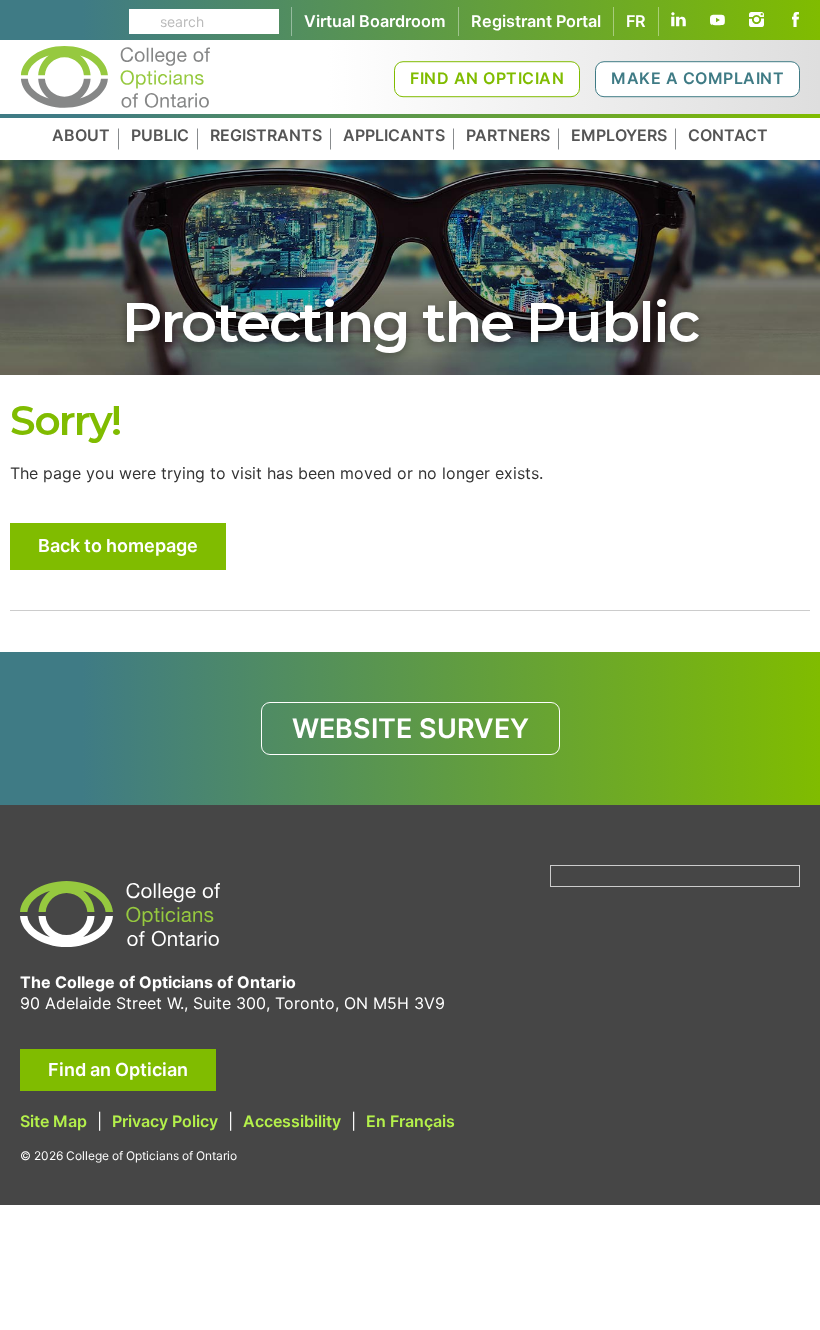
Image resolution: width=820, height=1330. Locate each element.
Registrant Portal (536, 21)
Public (160, 135)
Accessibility (292, 1121)
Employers (619, 135)
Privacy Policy (165, 1121)
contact (728, 135)
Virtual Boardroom (375, 21)
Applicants (394, 135)
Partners (508, 135)
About (81, 135)
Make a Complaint (697, 78)
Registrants (266, 135)
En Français (410, 1121)
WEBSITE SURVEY (410, 728)
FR (636, 21)
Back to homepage (118, 545)
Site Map (53, 1121)
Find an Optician (487, 78)
